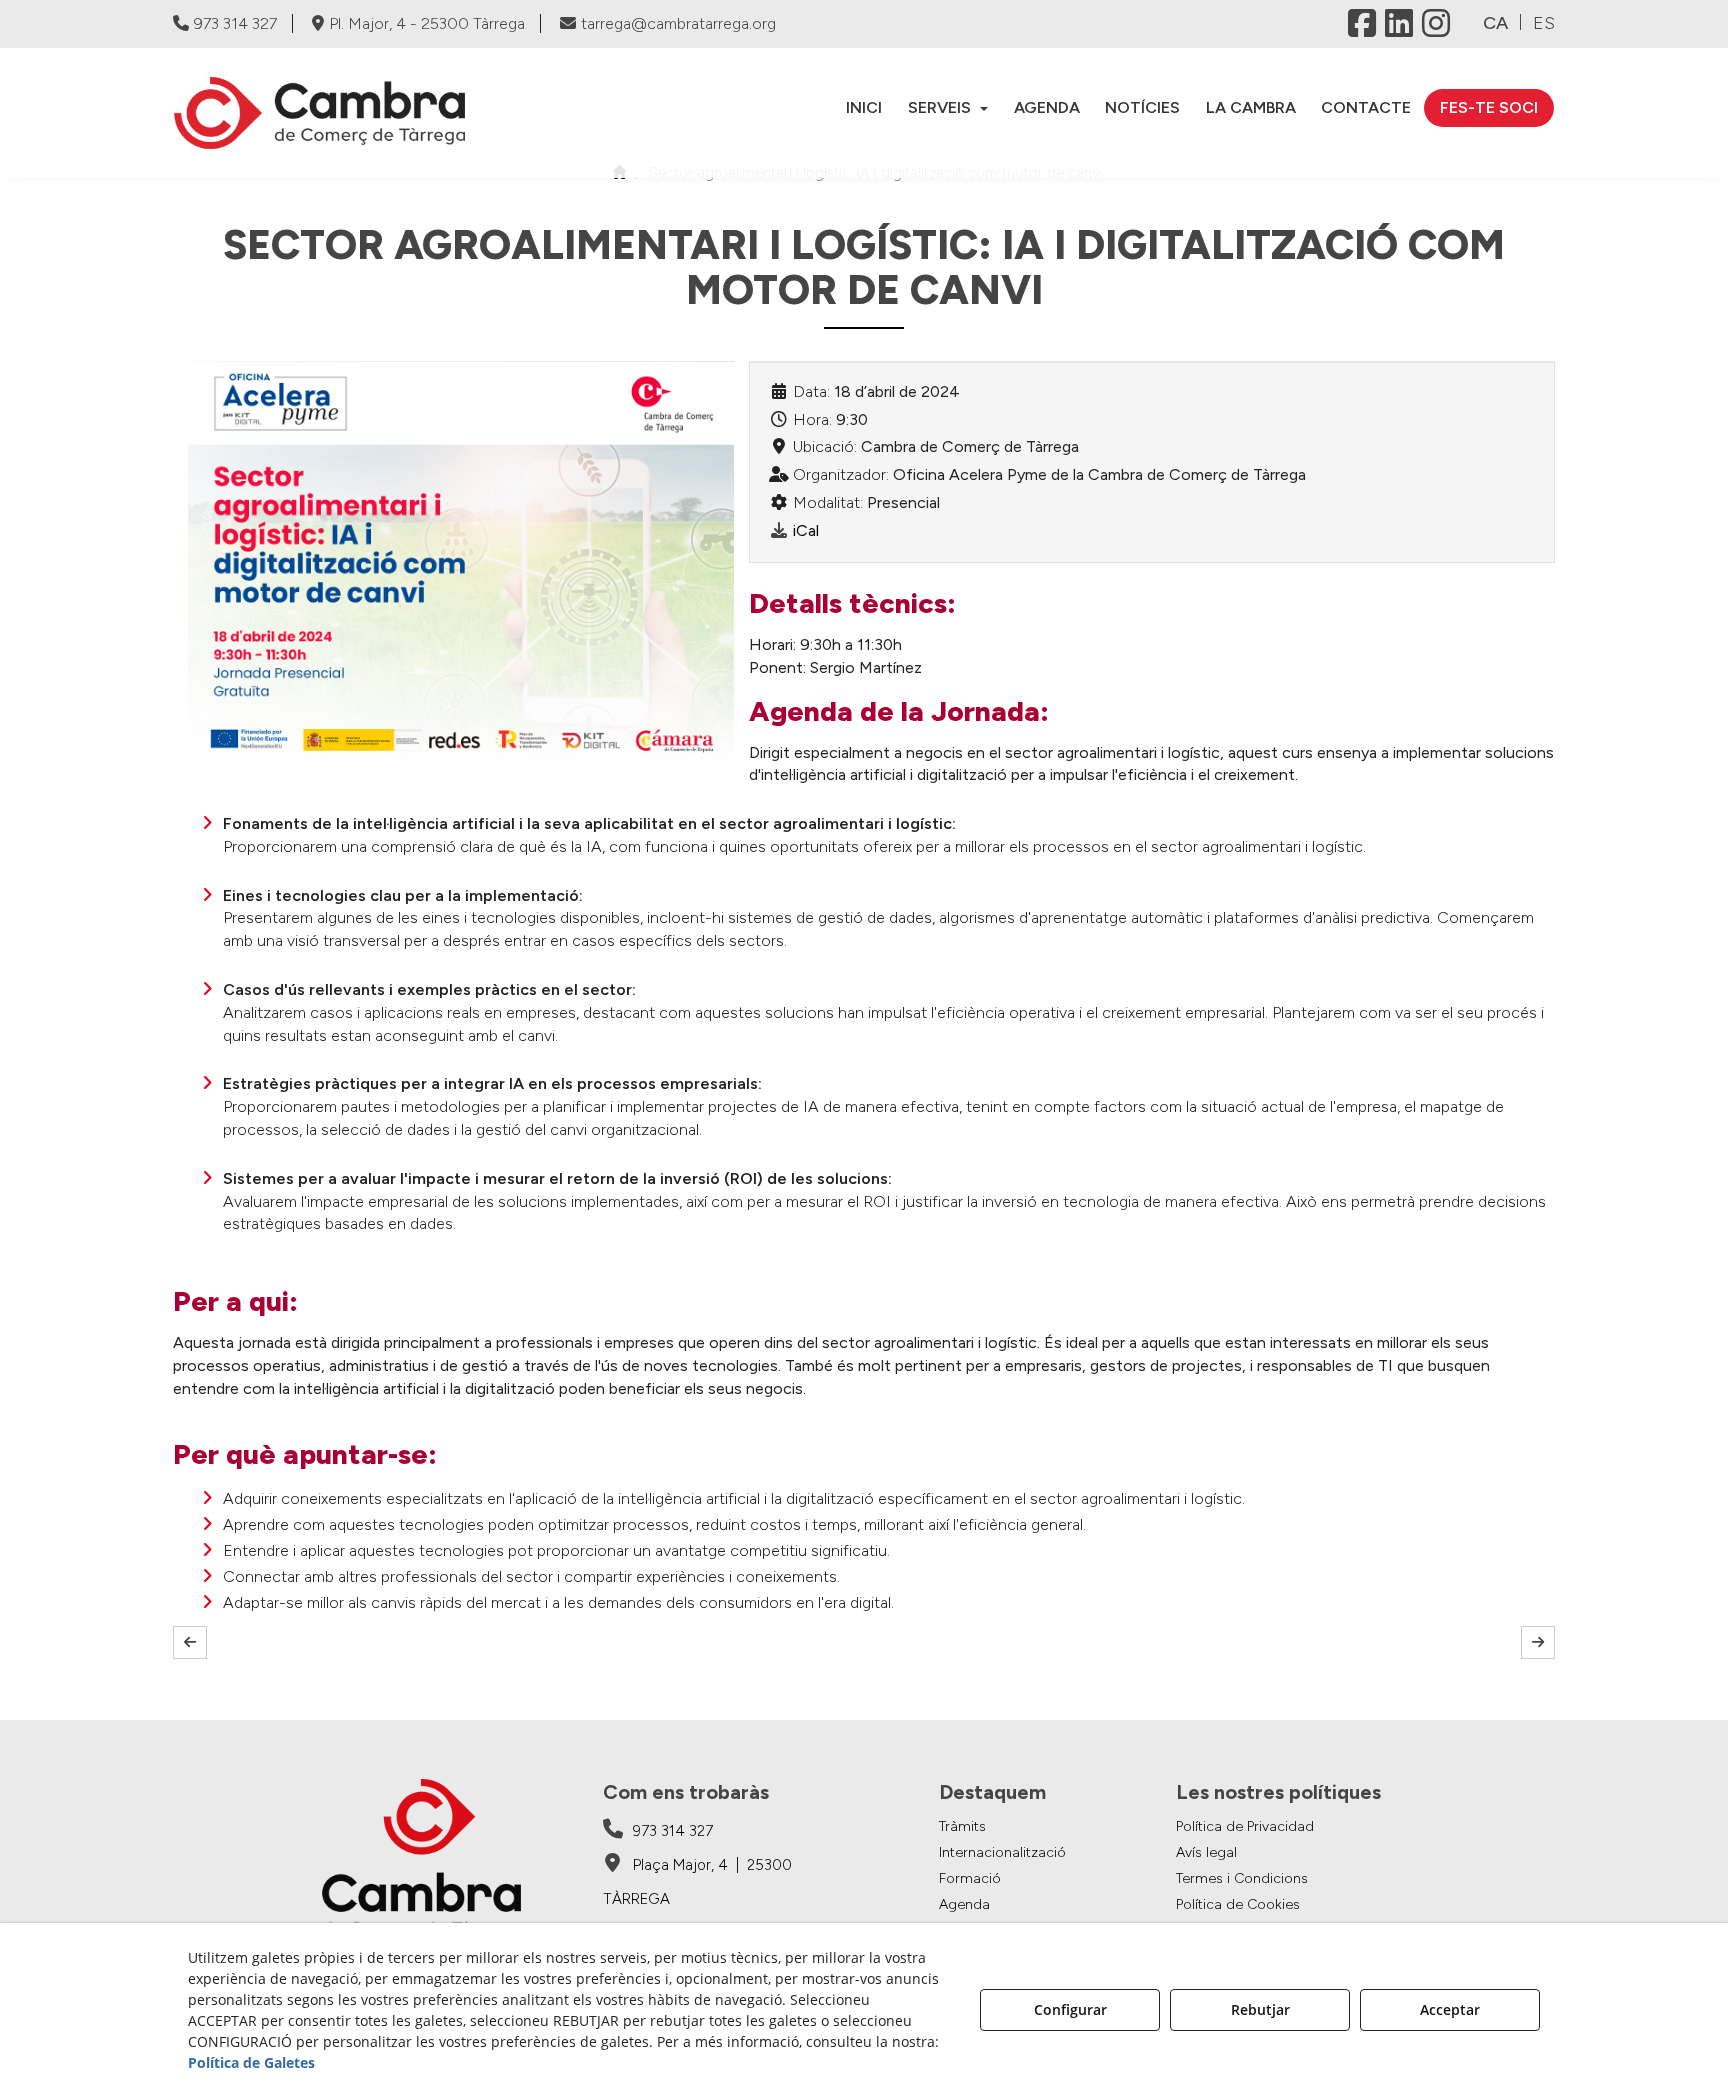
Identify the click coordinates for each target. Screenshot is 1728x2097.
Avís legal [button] (1206, 1852)
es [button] (1544, 23)
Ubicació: (825, 446)
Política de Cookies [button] (1238, 1904)
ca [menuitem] (1495, 23)
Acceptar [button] (1450, 2009)
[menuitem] (865, 107)
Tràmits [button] (962, 1826)
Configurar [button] (1070, 2009)
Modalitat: (828, 502)
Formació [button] (970, 1878)
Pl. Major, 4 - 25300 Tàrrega (427, 23)
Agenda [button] (964, 1904)
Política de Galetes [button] (251, 2062)
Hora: (812, 419)
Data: (811, 391)
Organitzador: (841, 474)
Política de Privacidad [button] (1245, 1826)
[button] (334, 113)
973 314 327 (235, 23)
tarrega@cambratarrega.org (678, 23)
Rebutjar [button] (1260, 2009)
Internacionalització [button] (1002, 1852)
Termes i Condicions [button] (1242, 1878)
